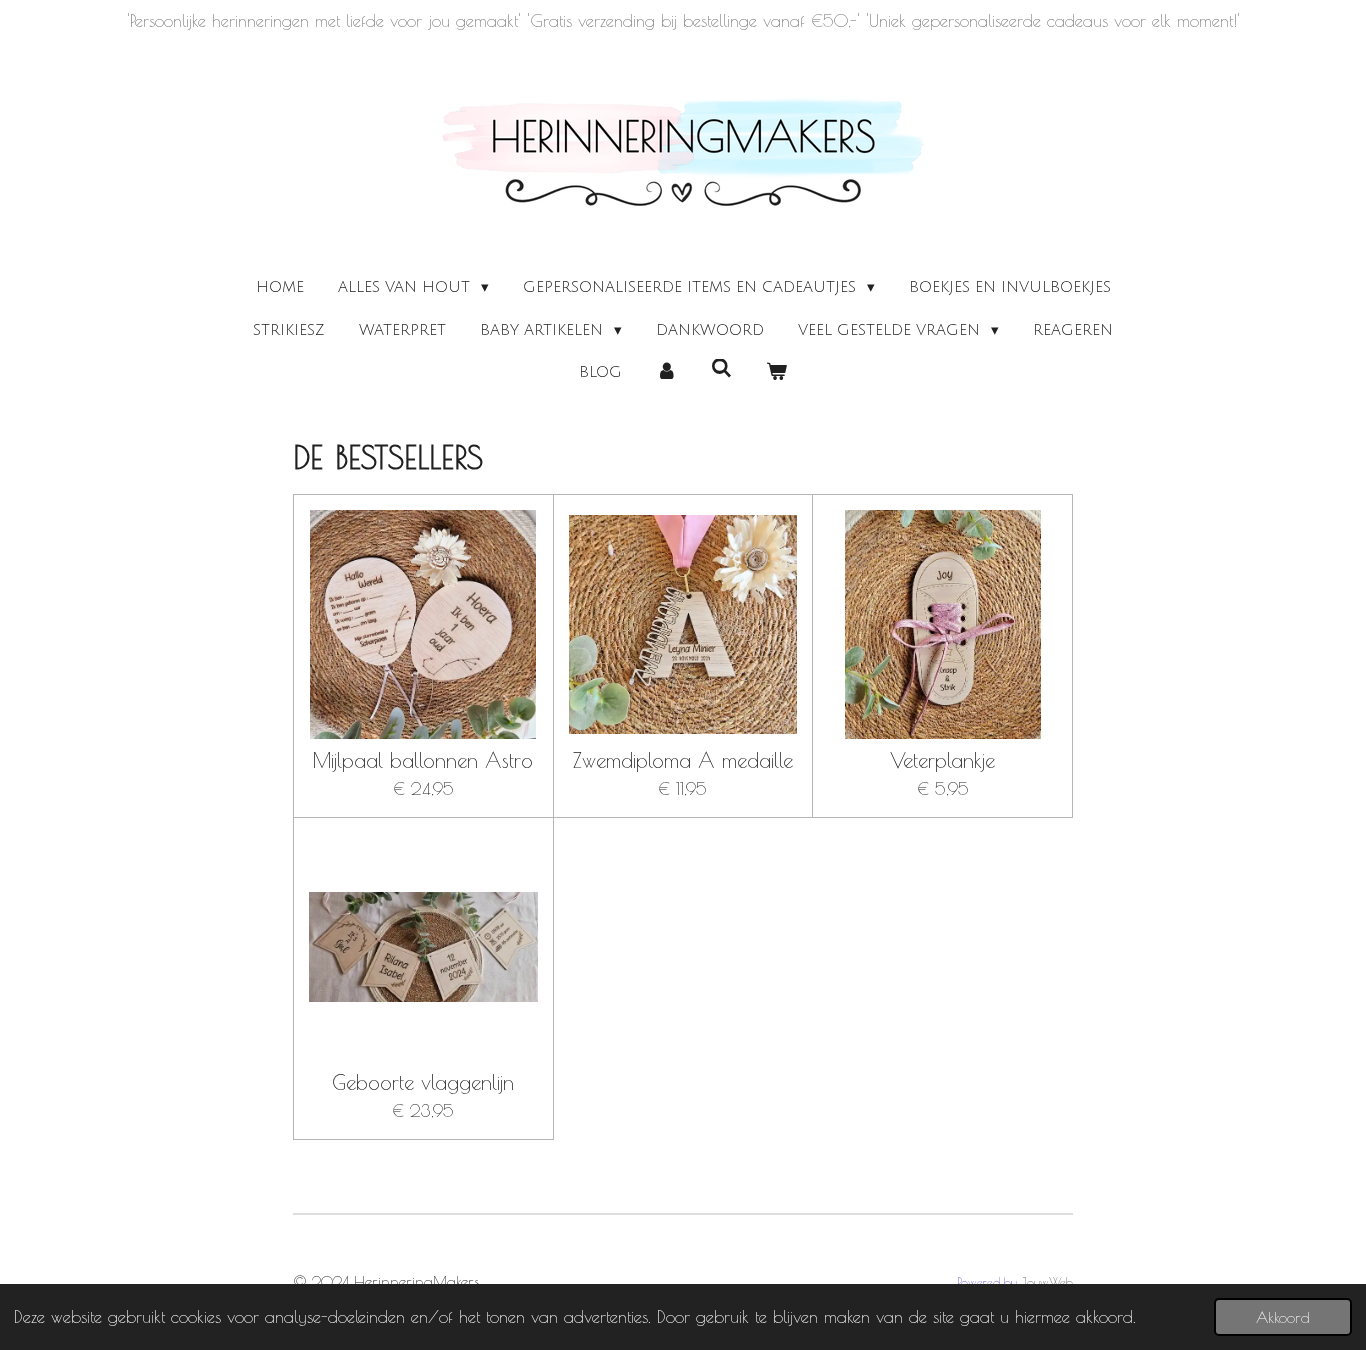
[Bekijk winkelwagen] (776, 372)
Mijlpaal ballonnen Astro (423, 760)
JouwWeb (1047, 1282)
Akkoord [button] (1283, 1317)
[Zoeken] (721, 369)
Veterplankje (942, 760)
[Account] (666, 372)
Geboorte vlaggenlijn (423, 1082)
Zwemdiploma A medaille (683, 760)
